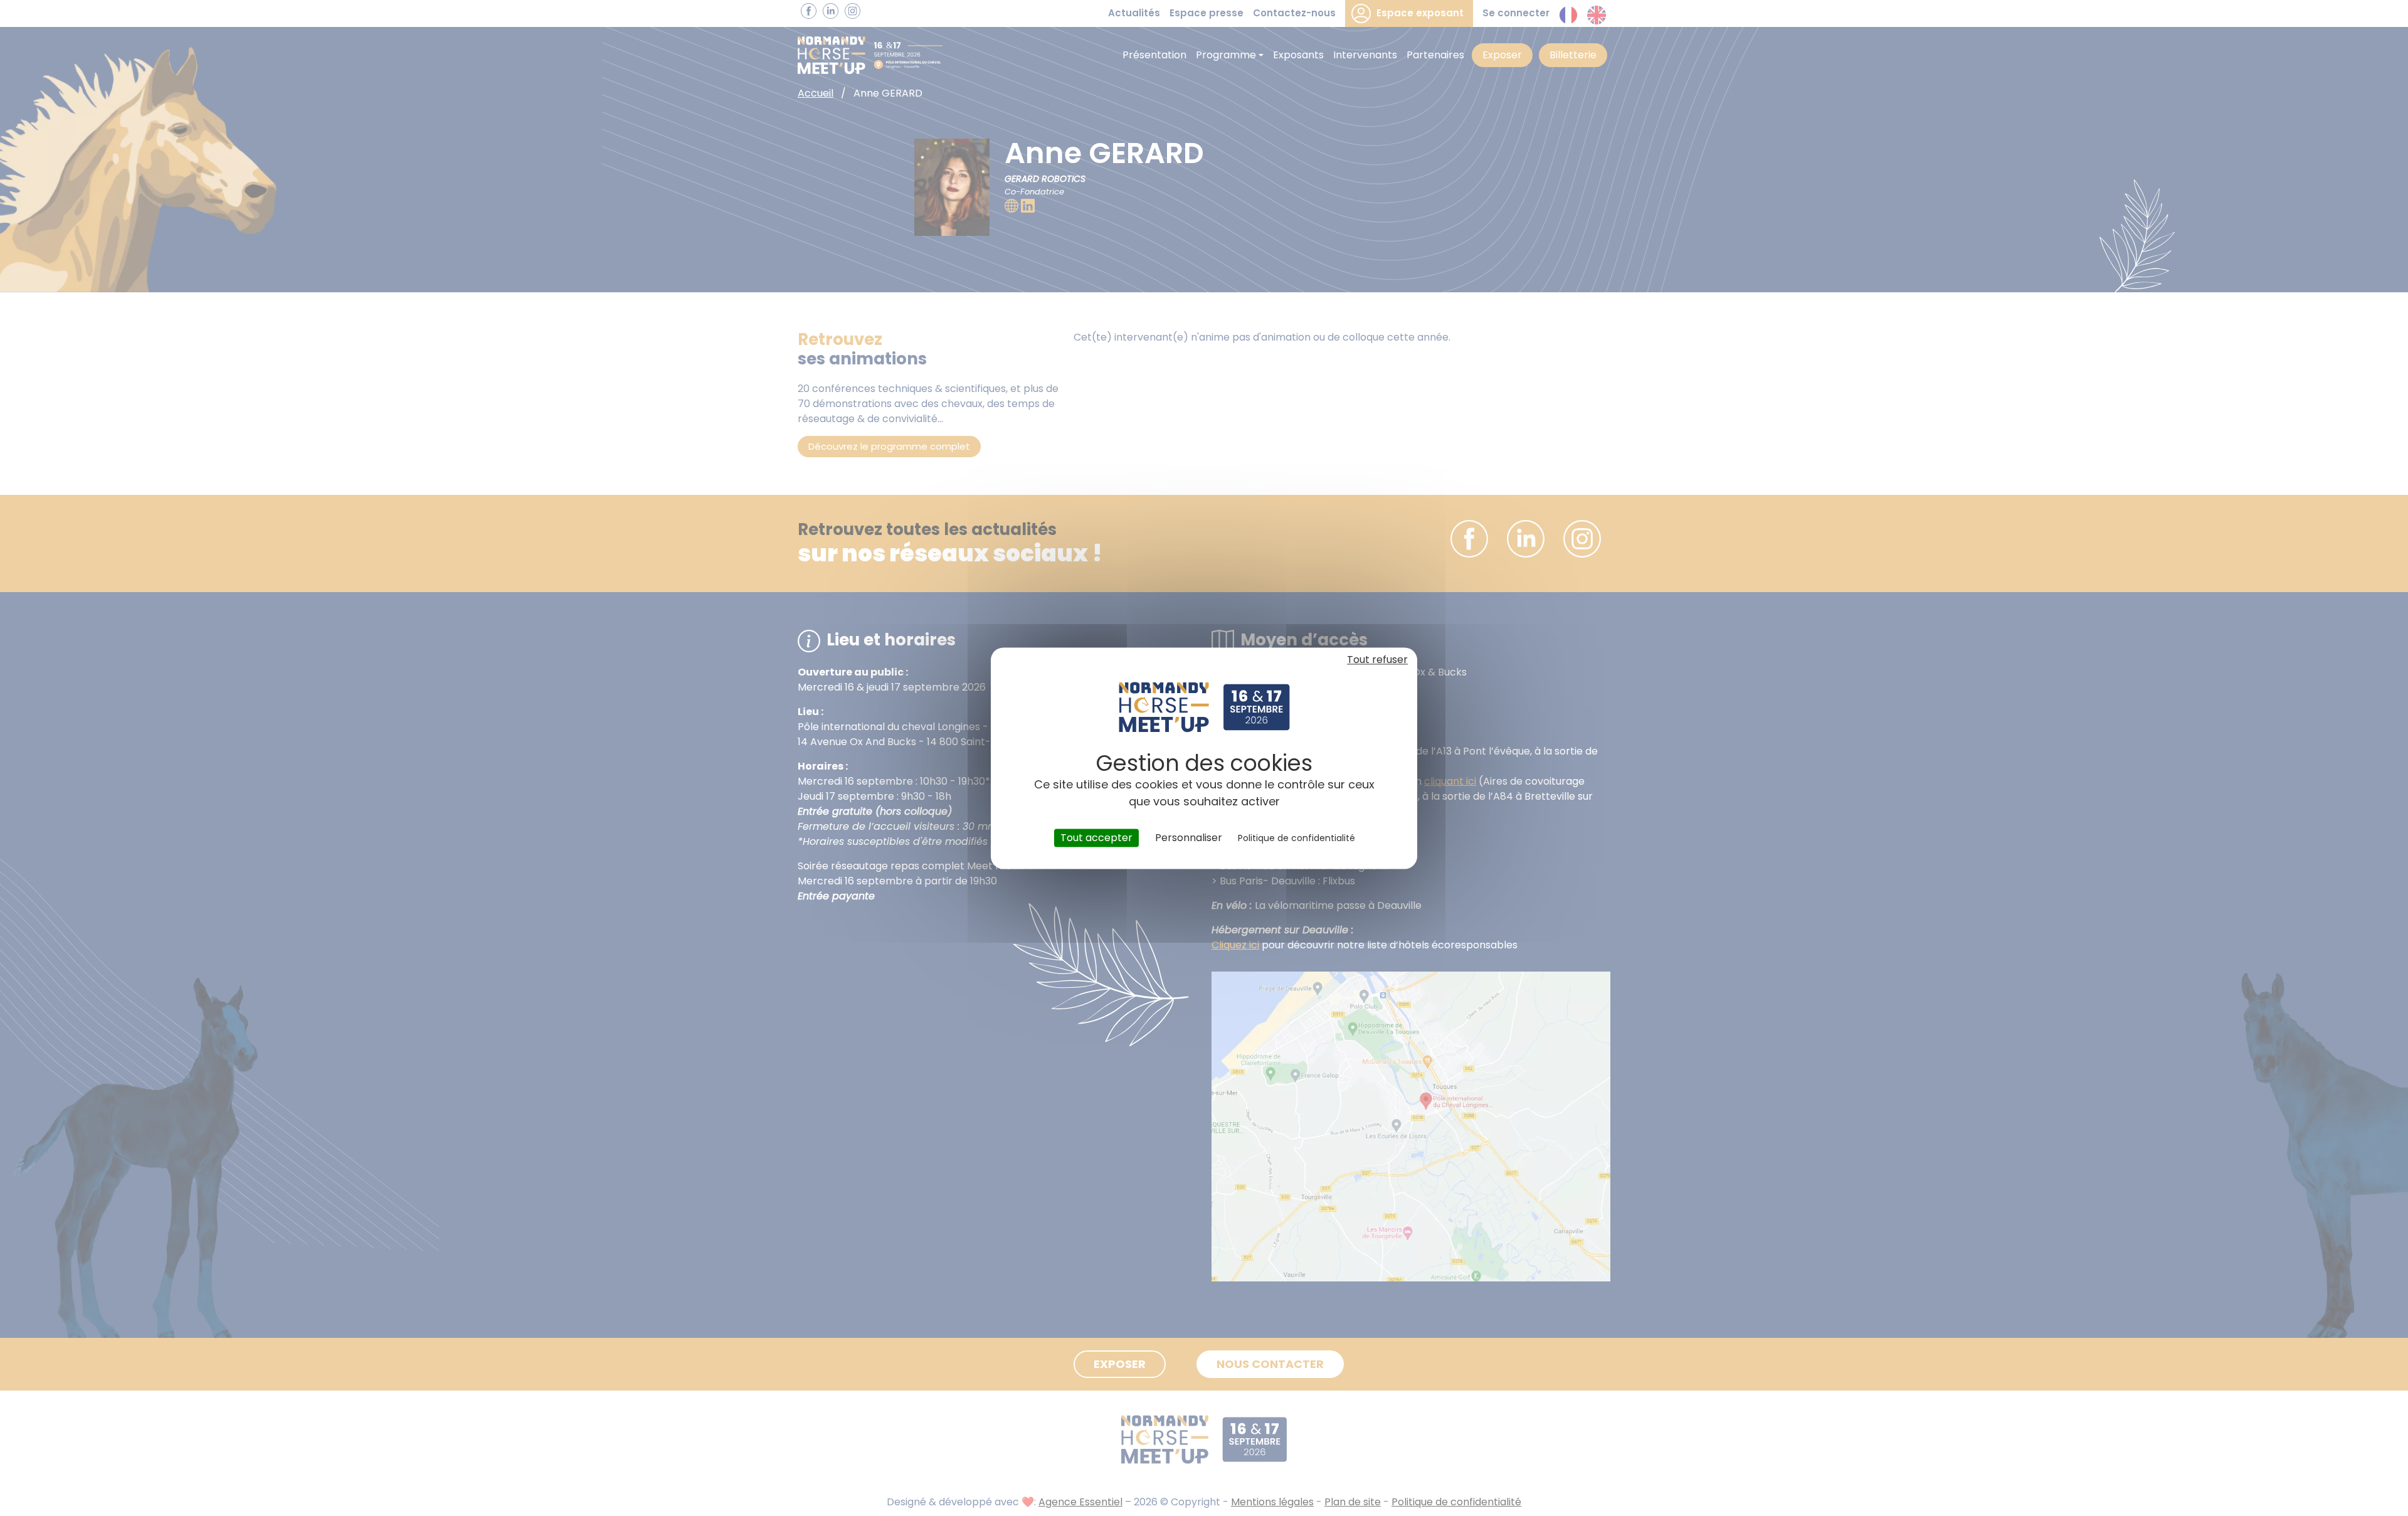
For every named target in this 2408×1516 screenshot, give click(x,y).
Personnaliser (1189, 838)
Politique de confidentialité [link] (1296, 838)
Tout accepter (1096, 838)
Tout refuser (1377, 660)
